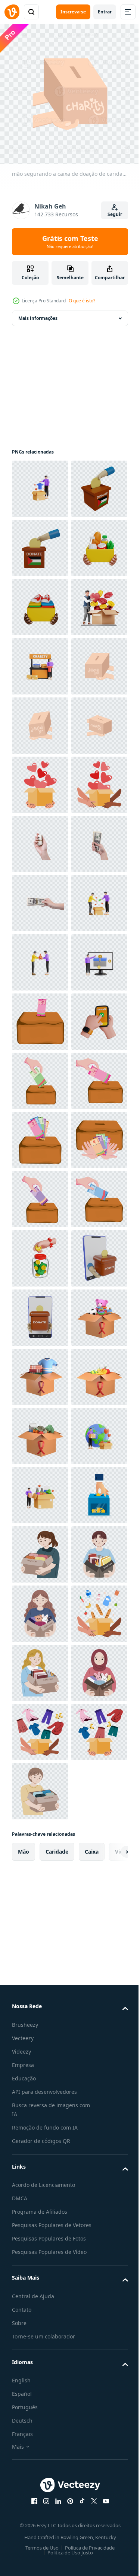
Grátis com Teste (70, 242)
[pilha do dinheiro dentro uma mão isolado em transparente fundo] (40, 1253)
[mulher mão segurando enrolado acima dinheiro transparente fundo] (40, 1194)
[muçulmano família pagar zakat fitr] (40, 1667)
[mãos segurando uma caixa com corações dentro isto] (40, 1075)
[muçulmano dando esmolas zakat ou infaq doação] (40, 1726)
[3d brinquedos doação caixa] (40, 2200)
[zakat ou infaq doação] (40, 1549)
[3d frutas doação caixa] (40, 2319)
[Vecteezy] (12, 12)
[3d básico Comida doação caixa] (40, 2378)
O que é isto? (82, 301)
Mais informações (38, 313)
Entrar (105, 12)
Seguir (115, 214)
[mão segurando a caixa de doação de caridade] (40, 898)
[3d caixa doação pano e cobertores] (40, 2259)
